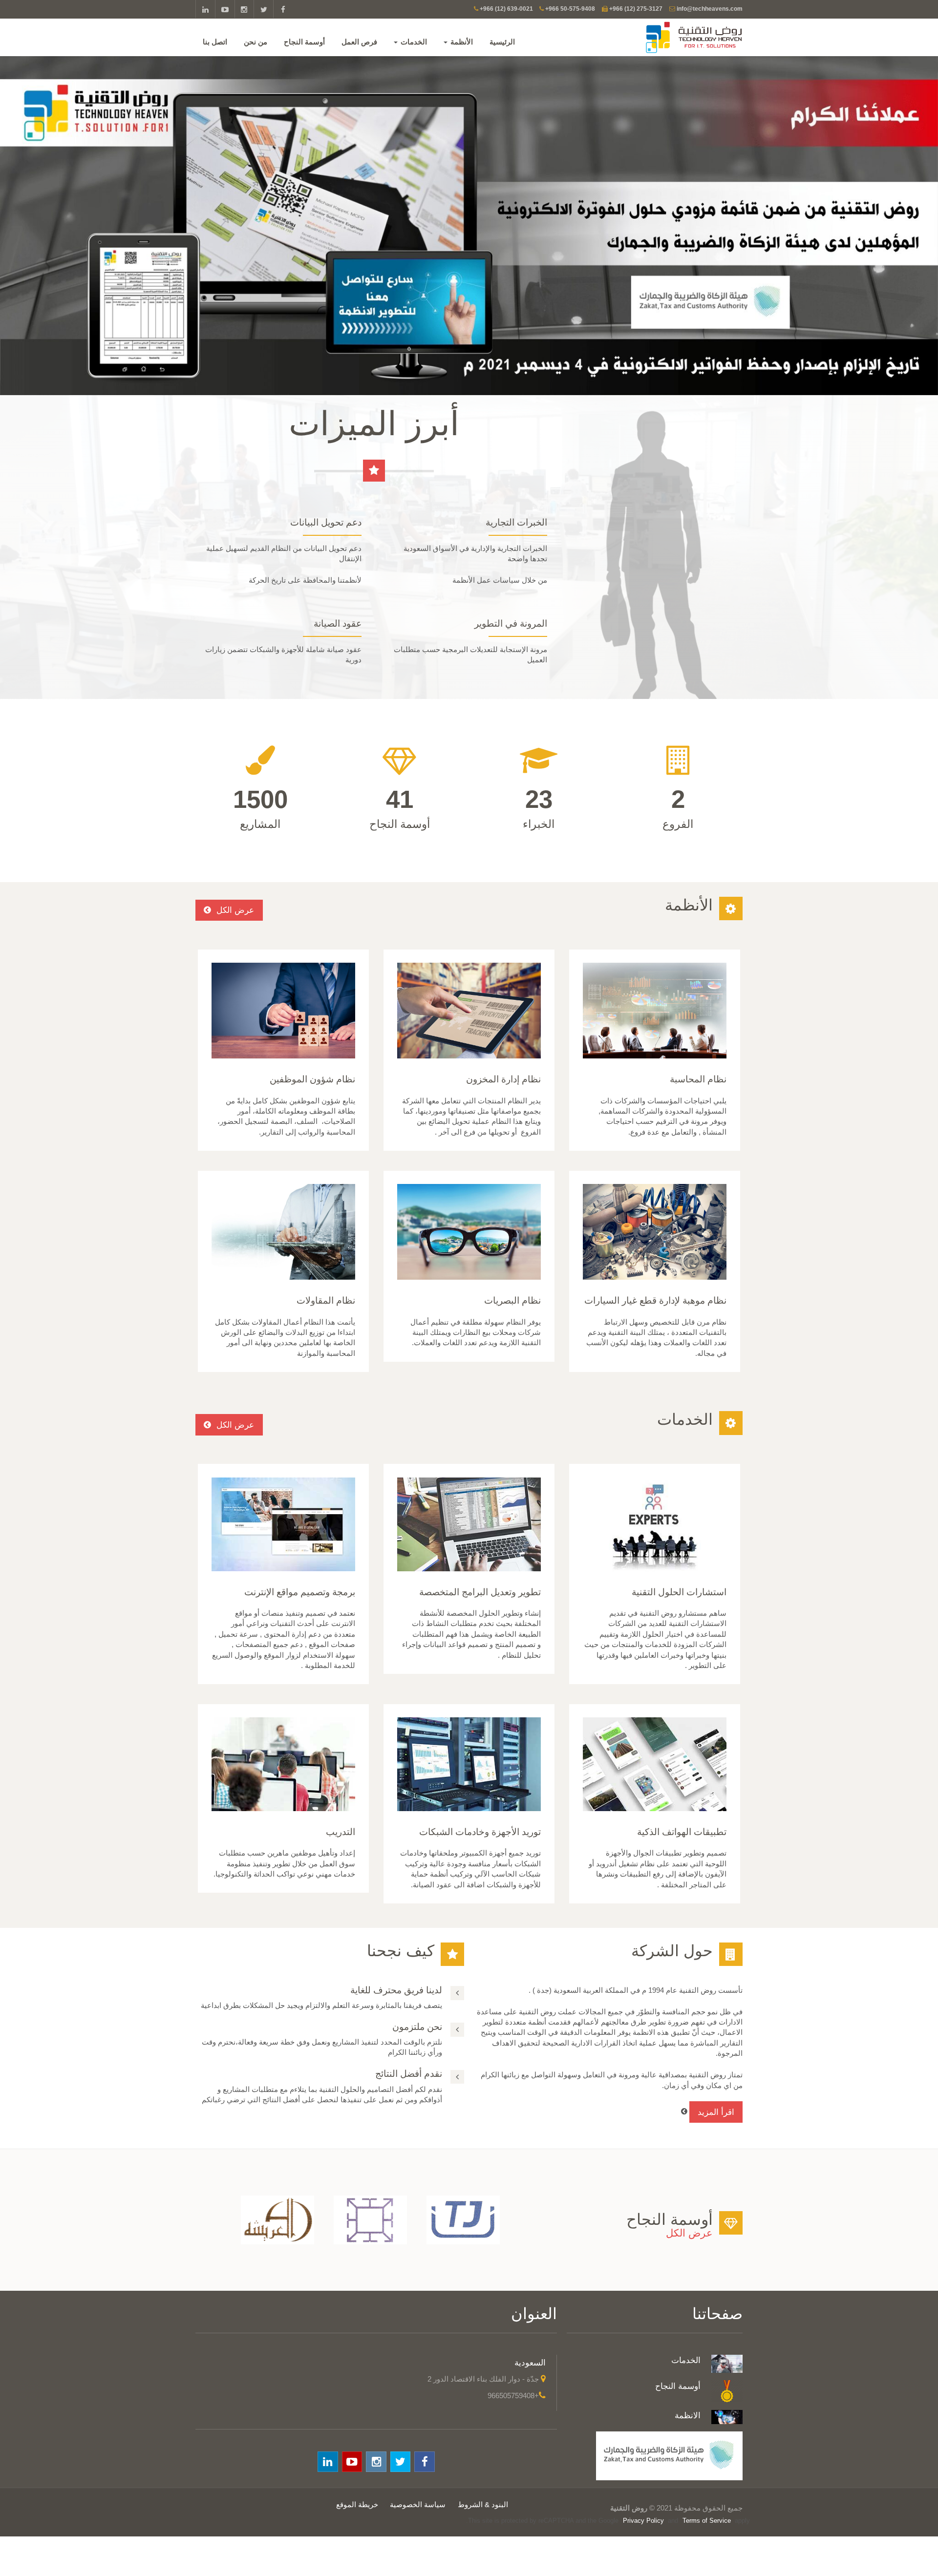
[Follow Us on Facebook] (283, 10)
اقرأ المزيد (716, 2112)
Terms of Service (707, 2521)
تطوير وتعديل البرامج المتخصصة (480, 1592)
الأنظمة (462, 42)
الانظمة (688, 2415)
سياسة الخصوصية (418, 2504)
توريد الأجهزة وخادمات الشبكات (480, 1832)
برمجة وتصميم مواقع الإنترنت (300, 1592)
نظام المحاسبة (698, 1079)
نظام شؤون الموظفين (312, 1079)
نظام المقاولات (326, 1300)
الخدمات (414, 42)
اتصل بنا (216, 42)
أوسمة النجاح (305, 42)
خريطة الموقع (357, 2504)
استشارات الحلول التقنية (679, 1592)
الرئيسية (503, 42)
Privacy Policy (643, 2521)
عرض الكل (234, 910)
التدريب (341, 1832)
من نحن (256, 42)
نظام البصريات (512, 1300)
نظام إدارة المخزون (503, 1079)
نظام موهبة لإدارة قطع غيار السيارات (655, 1300)
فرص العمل (360, 42)
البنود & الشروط (483, 2504)
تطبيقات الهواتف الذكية (682, 1832)
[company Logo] (678, 37)
